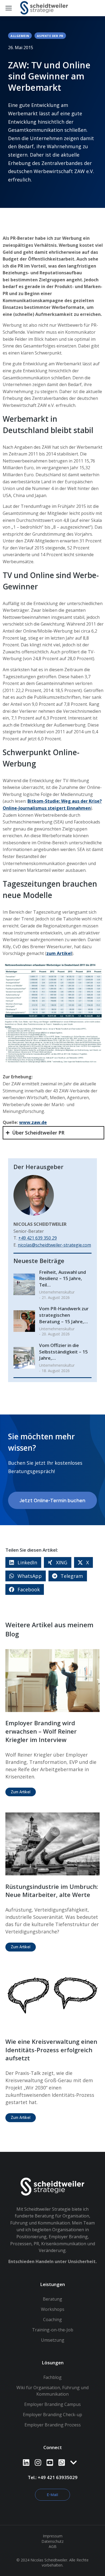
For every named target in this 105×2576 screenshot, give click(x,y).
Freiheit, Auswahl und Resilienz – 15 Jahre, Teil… (62, 1279)
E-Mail (52, 2495)
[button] (23, 1562)
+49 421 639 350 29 (38, 1238)
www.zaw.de (33, 1122)
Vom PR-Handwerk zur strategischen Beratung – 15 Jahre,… (64, 1315)
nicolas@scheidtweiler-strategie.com (54, 1245)
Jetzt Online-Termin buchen (52, 1500)
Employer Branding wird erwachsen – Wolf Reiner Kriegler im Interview (41, 1731)
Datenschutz (52, 2541)
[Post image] (24, 1284)
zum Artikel (59, 953)
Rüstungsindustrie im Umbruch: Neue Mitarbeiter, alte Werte (52, 1891)
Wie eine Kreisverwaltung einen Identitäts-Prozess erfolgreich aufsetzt (51, 2050)
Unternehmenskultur (57, 1292)
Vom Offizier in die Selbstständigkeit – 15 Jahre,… (63, 1352)
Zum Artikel (21, 1792)
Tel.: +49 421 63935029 (53, 2477)
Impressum (53, 2536)
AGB (53, 2546)
